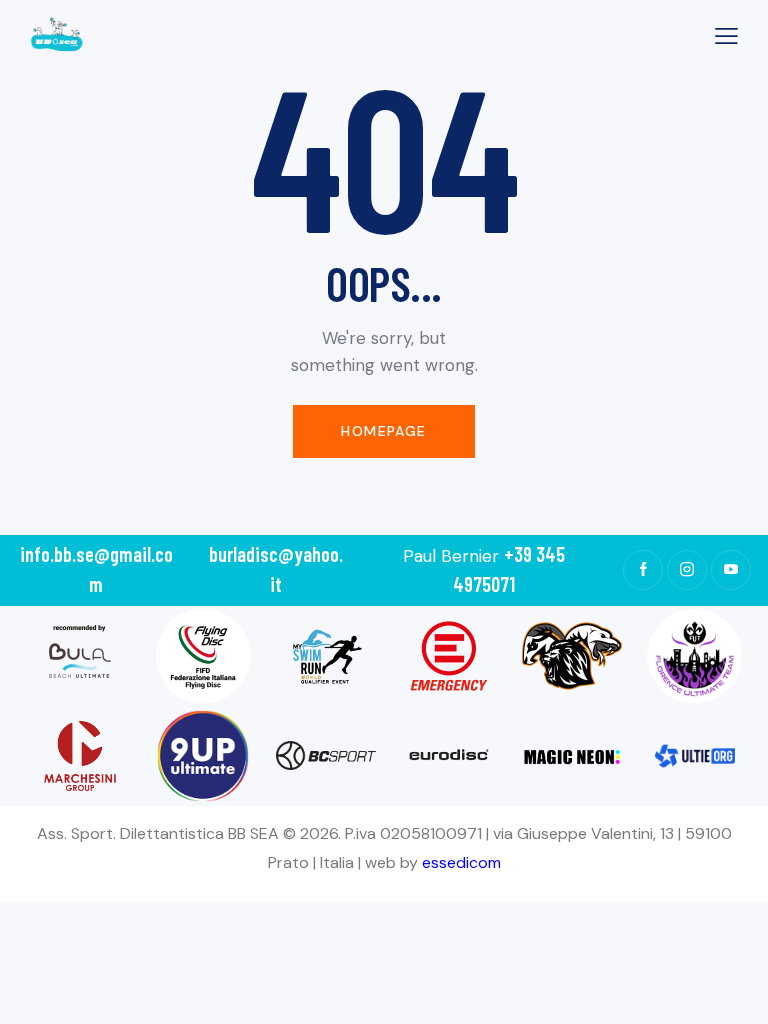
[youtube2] (731, 570)
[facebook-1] (643, 570)
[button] (726, 35)
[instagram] (687, 570)
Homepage (383, 431)
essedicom (461, 862)
